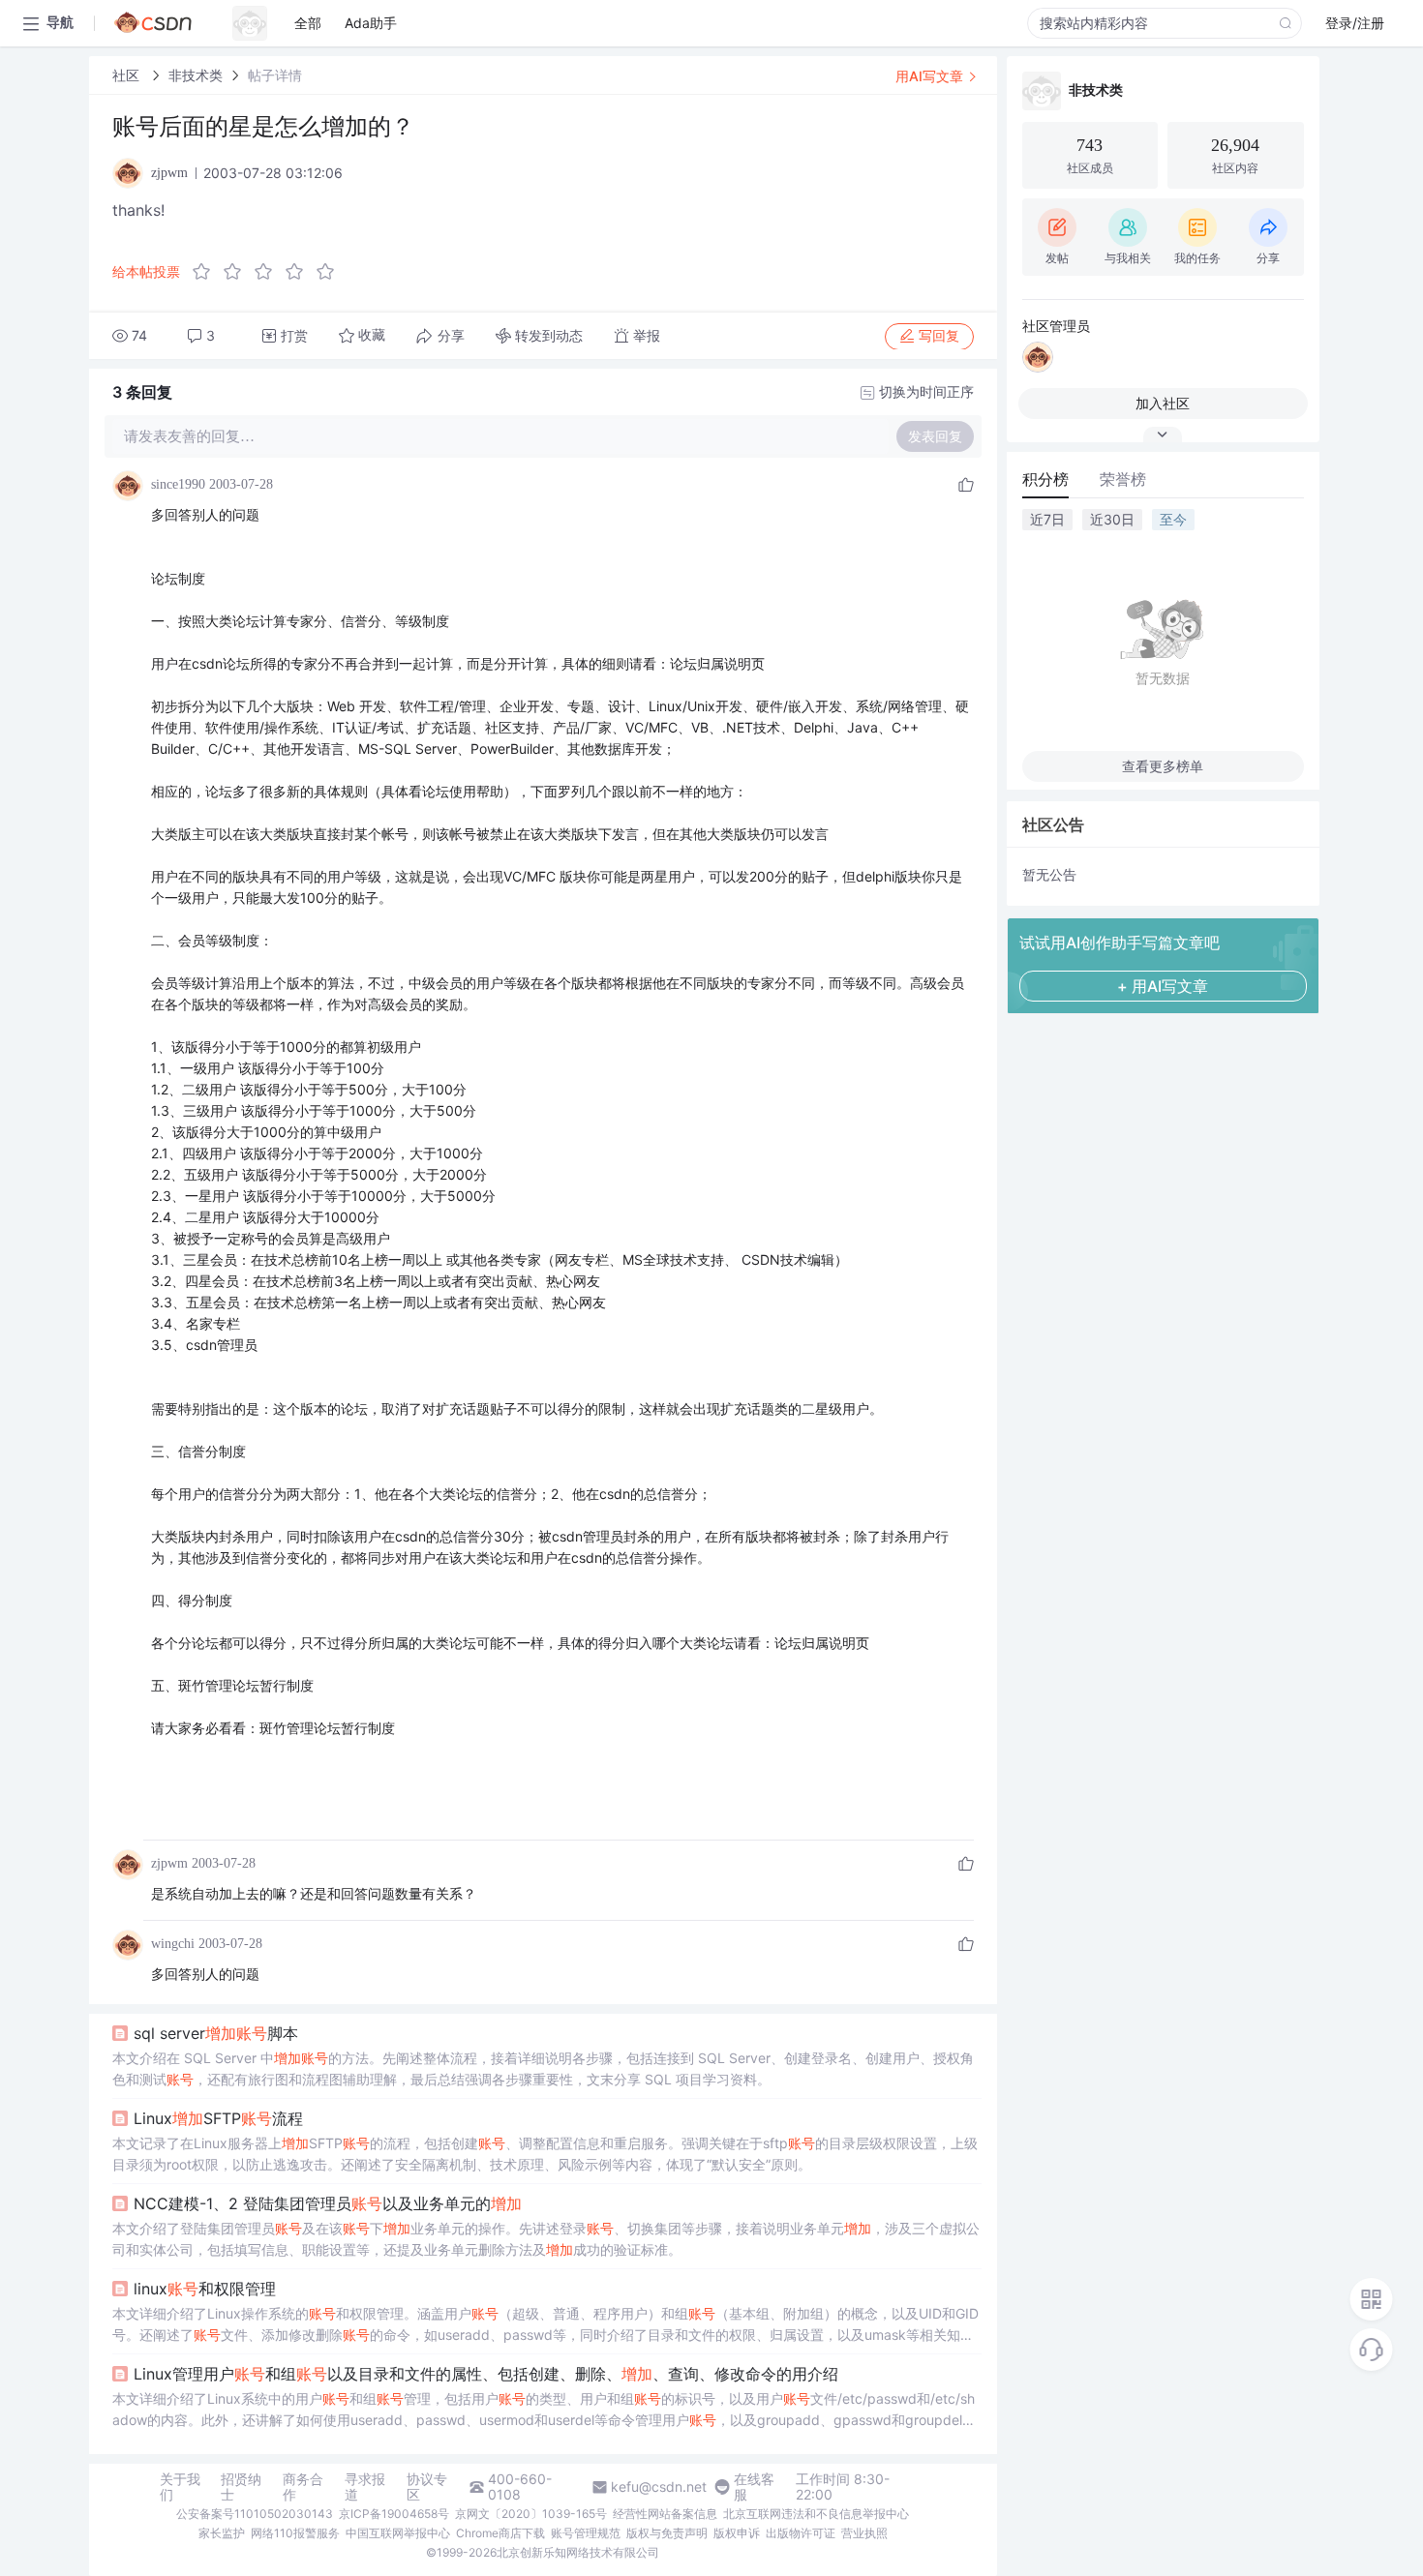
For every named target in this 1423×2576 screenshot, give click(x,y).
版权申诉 (737, 2533)
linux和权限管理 (205, 2289)
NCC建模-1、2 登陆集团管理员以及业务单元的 (328, 2203)
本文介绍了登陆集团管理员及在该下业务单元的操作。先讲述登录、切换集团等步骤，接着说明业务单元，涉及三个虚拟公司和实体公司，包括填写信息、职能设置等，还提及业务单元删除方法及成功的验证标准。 (546, 2239)
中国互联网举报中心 (398, 2533)
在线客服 (754, 2487)
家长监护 (222, 2533)
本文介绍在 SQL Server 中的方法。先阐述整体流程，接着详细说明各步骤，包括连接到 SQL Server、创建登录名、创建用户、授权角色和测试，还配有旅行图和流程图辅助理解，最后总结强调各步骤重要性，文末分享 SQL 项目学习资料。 (543, 2068)
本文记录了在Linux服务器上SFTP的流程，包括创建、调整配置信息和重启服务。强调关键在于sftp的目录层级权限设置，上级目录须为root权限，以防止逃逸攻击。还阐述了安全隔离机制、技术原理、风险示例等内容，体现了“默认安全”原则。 (545, 2154)
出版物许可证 (801, 2533)
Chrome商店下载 (500, 2533)
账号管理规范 (586, 2533)
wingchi (173, 1944)
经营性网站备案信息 (665, 2514)
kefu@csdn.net (659, 2487)
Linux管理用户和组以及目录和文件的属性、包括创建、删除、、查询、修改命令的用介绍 (486, 2374)
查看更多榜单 (1163, 766)
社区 (128, 75)
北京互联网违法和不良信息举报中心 (816, 2514)
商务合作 (303, 2487)
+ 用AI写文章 (1163, 986)
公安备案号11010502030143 (255, 2514)
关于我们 (180, 2487)
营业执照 (864, 2533)
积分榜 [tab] (1045, 479)
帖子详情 (275, 75)
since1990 (178, 484)
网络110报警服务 (295, 2533)
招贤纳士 (241, 2487)
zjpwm (169, 1863)
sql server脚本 (216, 2033)
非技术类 (196, 75)
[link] (128, 75)
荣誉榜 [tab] (1123, 479)
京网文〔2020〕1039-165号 (531, 2514)
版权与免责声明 (667, 2533)
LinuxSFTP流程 (218, 2118)
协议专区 (427, 2487)
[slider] (269, 272)
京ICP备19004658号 (394, 2514)
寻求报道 (365, 2487)
